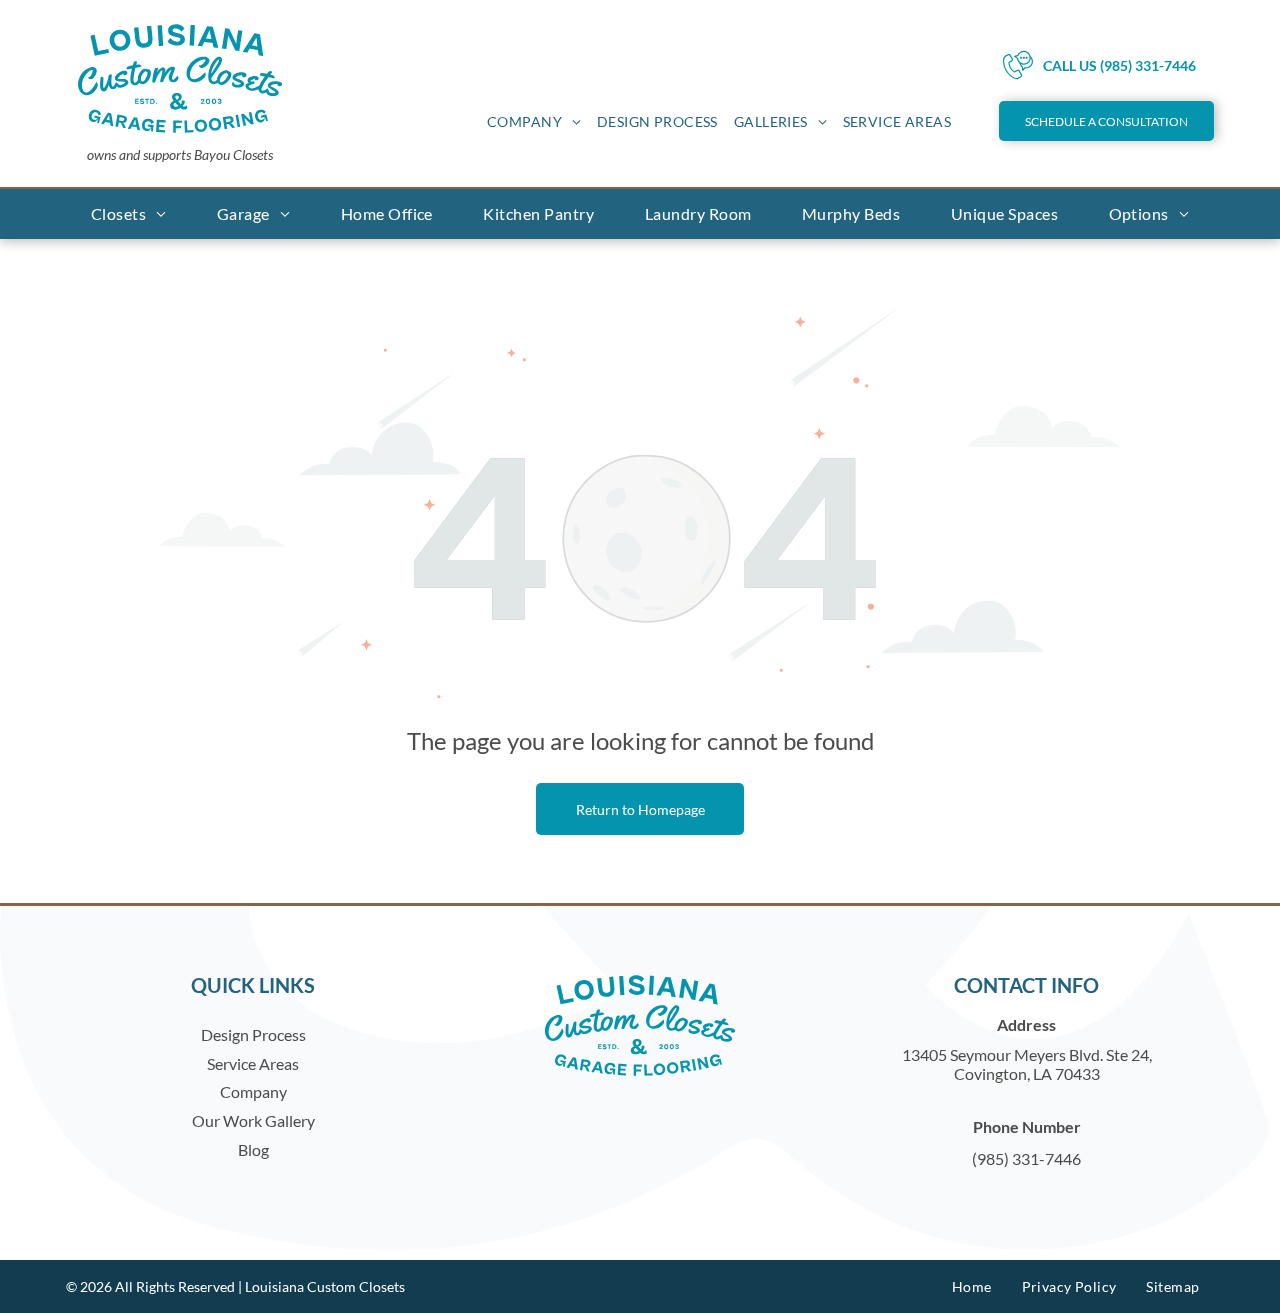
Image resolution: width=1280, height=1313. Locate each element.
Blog (253, 1149)
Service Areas (253, 1063)
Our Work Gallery (253, 1120)
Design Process (253, 1034)
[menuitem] (534, 121)
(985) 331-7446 (1026, 1158)
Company (253, 1091)
